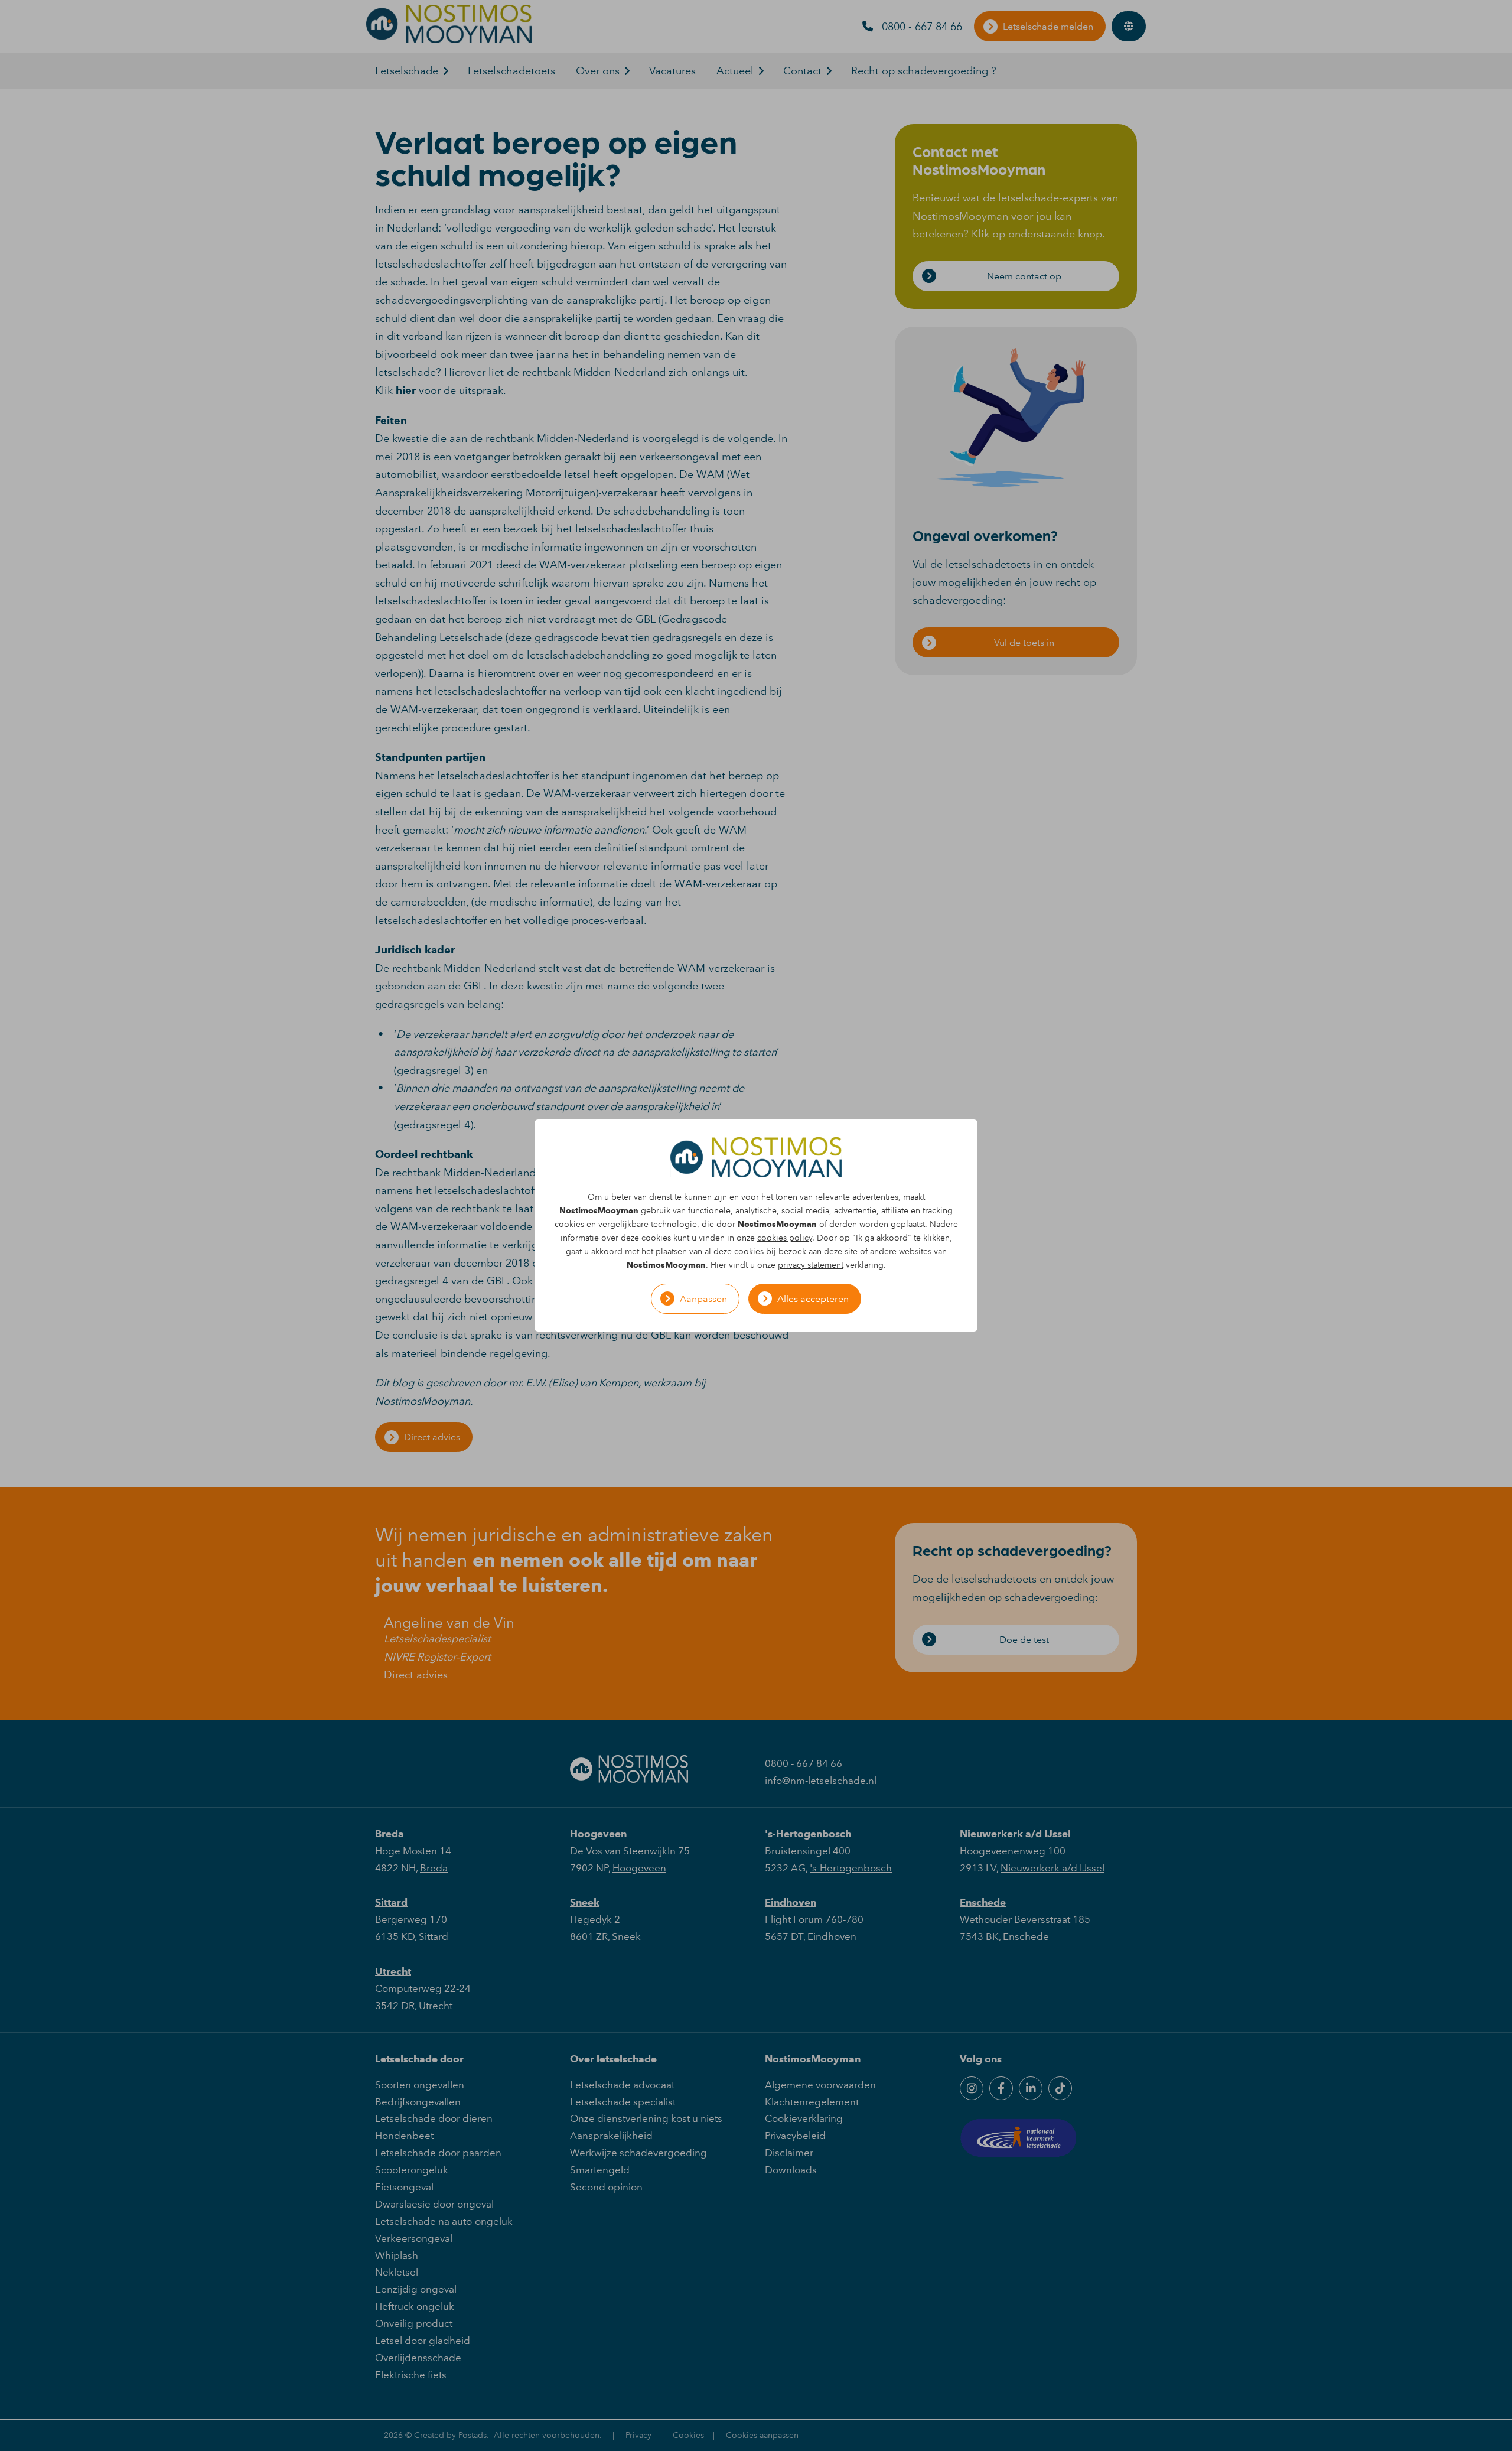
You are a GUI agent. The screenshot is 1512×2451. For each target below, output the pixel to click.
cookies (569, 1224)
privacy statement (811, 1265)
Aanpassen (703, 1299)
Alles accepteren (813, 1299)
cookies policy (785, 1238)
